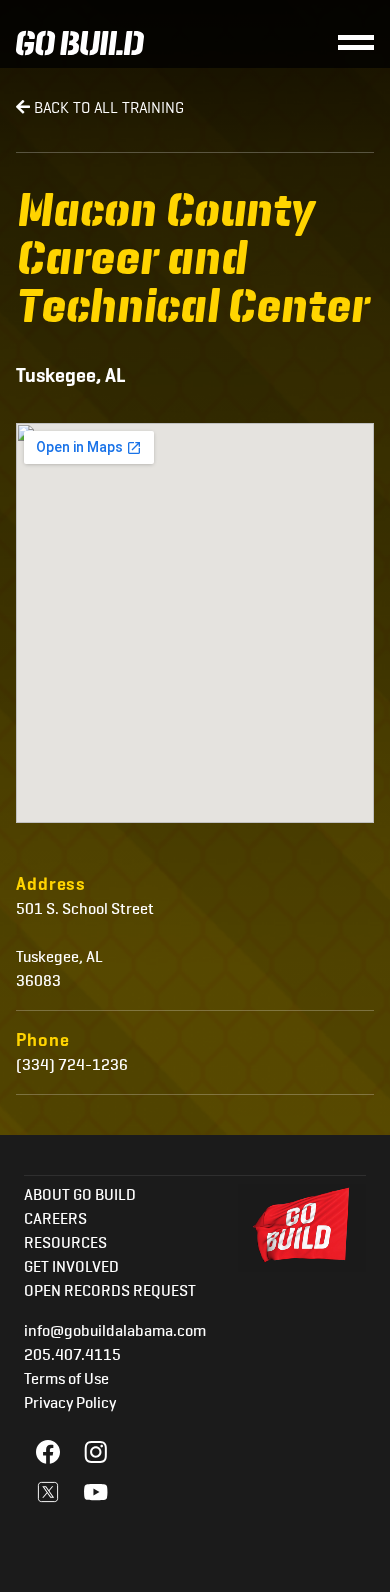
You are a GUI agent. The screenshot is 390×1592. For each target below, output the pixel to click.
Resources (65, 1244)
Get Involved (71, 1268)
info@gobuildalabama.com (115, 1332)
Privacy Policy (70, 1404)
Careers (55, 1220)
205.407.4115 (72, 1356)
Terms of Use (66, 1380)
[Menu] (356, 43)
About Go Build (80, 1196)
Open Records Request (110, 1292)
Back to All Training (107, 107)
